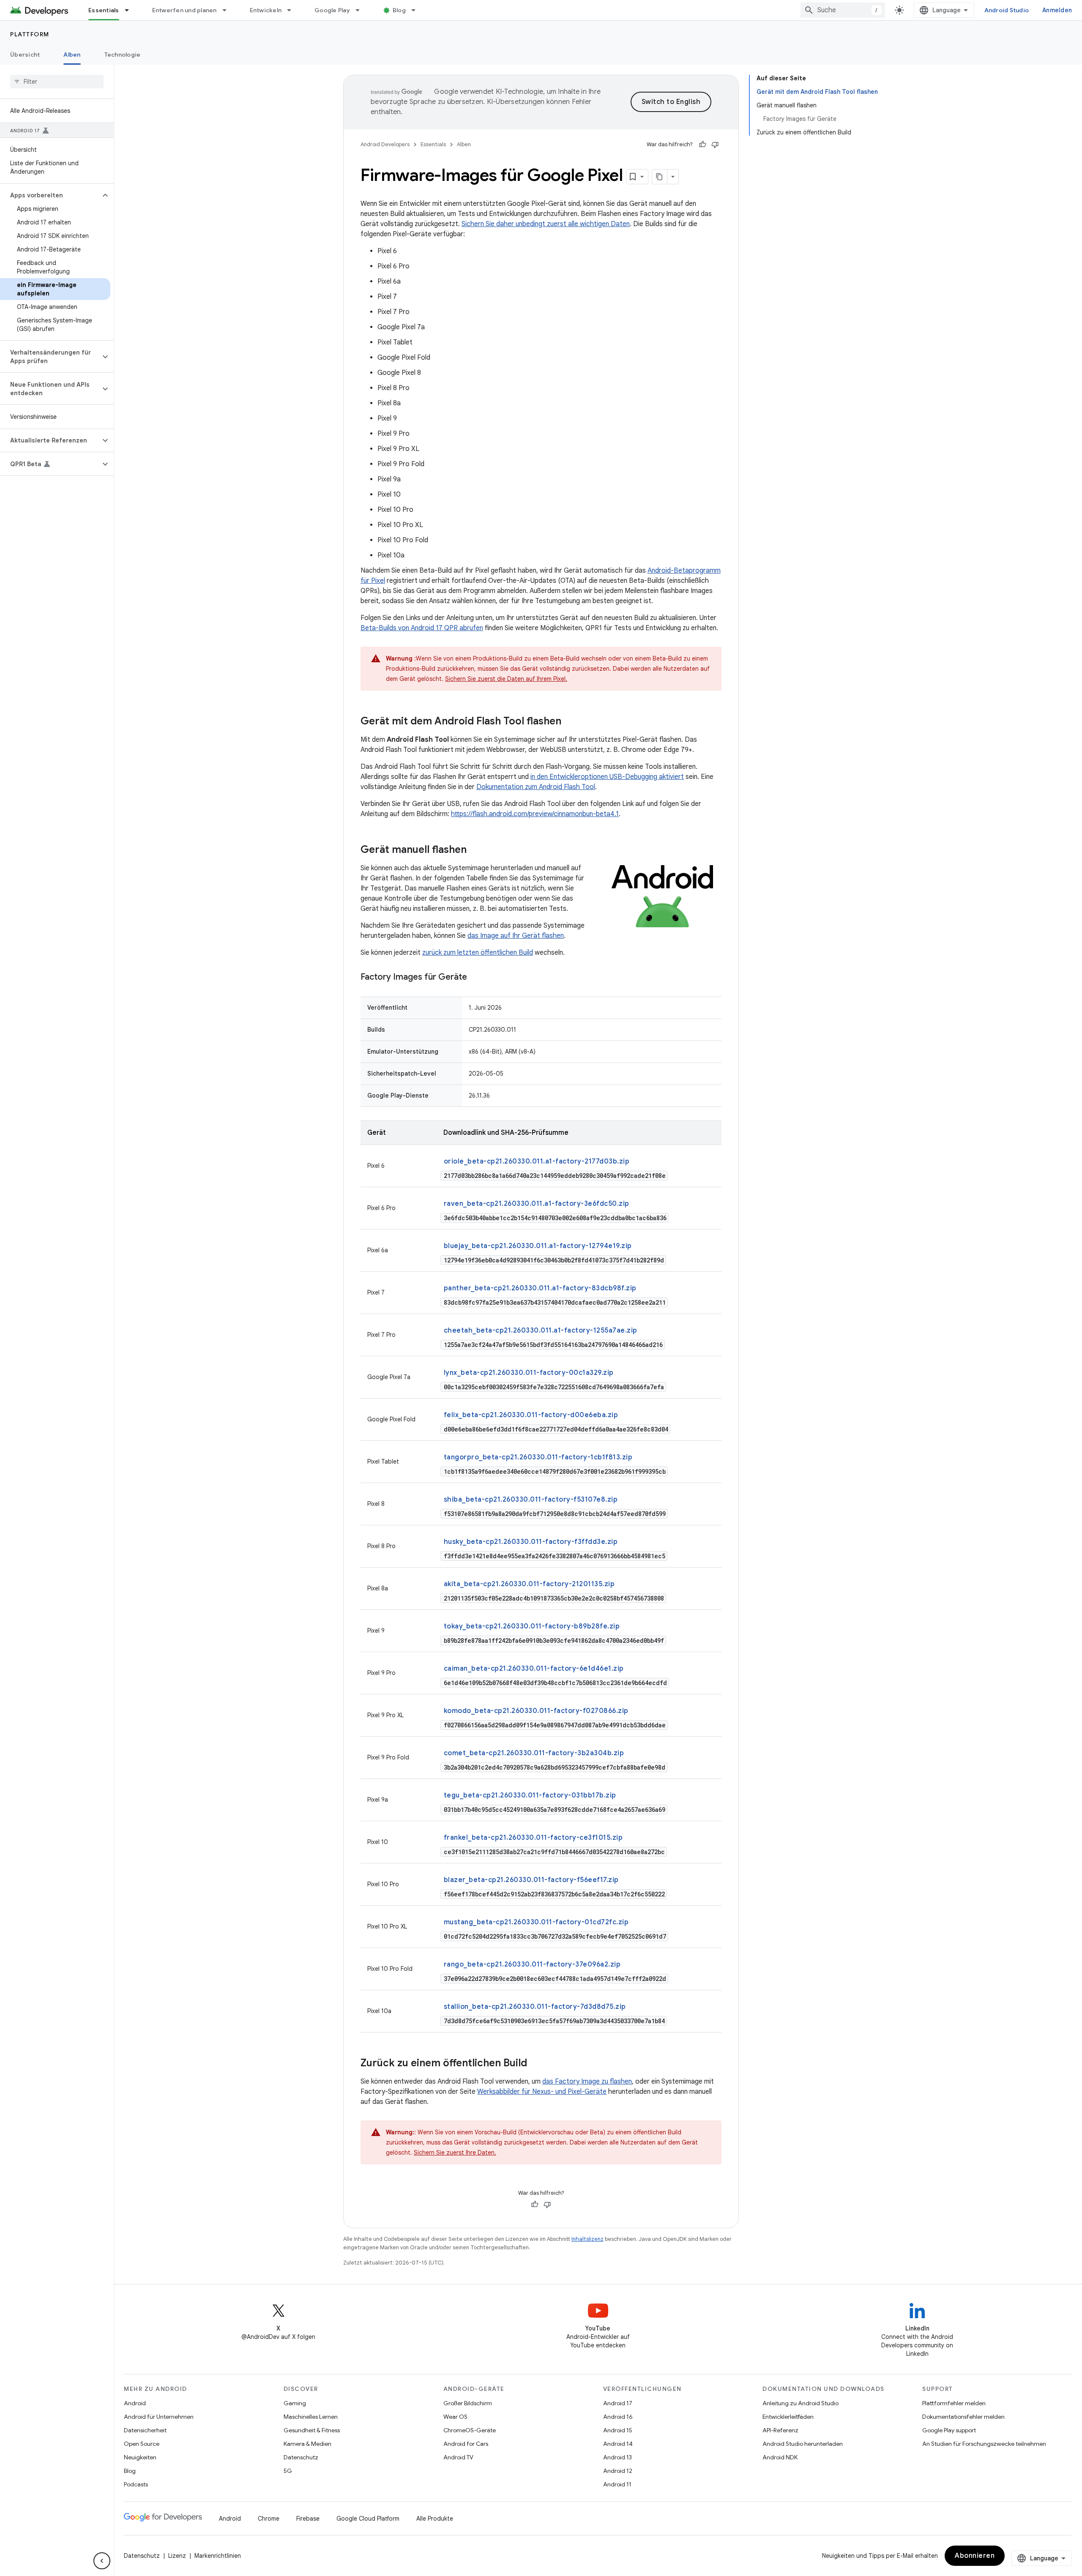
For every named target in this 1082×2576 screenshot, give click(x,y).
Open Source (142, 2444)
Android (135, 2403)
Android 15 (618, 2430)
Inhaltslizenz (587, 2239)
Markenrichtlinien (218, 2556)
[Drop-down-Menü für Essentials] (131, 10)
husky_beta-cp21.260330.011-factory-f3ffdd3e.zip (531, 1542)
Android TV (458, 2457)
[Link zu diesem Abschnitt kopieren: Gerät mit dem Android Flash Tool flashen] (570, 722)
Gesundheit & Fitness (312, 2430)
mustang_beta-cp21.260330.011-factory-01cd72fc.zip (536, 1922)
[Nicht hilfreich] (715, 145)
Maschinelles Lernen (311, 2417)
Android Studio (1007, 10)
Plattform (30, 34)
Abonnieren (975, 2556)
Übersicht (25, 55)
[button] (50, 195)
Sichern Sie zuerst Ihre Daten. (455, 2153)
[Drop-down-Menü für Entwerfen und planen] (228, 10)
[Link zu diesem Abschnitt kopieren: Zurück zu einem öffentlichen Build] (536, 2064)
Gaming (295, 2403)
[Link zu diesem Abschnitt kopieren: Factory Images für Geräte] (475, 978)
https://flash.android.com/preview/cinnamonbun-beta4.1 (535, 814)
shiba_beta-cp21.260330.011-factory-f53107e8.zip (531, 1500)
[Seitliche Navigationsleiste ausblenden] (102, 2561)
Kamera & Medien (307, 2444)
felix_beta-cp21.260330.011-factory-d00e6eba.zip (531, 1415)
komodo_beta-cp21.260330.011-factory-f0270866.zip (536, 1711)
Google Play (332, 10)
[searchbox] (57, 82)
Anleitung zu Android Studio (801, 2403)
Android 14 (618, 2444)
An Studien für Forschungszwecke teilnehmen (984, 2444)
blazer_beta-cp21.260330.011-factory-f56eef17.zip (531, 1880)
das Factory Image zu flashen (587, 2082)
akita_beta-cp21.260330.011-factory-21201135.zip (529, 1584)
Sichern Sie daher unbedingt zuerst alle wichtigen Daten (546, 224)
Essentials (104, 10)
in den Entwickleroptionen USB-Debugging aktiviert (607, 777)
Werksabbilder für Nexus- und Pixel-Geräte (542, 2092)
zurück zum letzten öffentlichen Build (478, 953)
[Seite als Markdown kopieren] (660, 177)
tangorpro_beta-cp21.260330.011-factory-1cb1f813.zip (538, 1457)
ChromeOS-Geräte (470, 2430)
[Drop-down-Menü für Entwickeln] (293, 10)
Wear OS (455, 2417)
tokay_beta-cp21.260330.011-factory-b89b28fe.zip (532, 1626)
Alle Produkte (435, 2519)
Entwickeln (266, 10)
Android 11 (617, 2484)
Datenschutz (301, 2457)
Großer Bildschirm (468, 2403)
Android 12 (618, 2471)
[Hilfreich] (702, 145)
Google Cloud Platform (368, 2519)
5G (288, 2471)
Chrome (269, 2519)
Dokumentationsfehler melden (963, 2417)
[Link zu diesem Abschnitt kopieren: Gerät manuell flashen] (475, 850)
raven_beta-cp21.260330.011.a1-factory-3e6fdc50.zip (537, 1204)
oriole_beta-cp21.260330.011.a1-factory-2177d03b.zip (537, 1161)
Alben (72, 55)
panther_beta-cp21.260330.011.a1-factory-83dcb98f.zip (540, 1288)
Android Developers (385, 144)
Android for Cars (466, 2444)
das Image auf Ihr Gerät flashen (516, 936)
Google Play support (949, 2430)
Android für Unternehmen (159, 2417)
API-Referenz (780, 2430)
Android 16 (618, 2417)
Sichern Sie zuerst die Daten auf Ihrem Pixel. (506, 679)
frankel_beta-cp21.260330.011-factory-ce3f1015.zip (533, 1838)
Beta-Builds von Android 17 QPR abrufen (422, 628)
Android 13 (618, 2457)
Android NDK (780, 2457)
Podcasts (136, 2484)
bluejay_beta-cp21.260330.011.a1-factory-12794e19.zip (538, 1246)
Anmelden (1057, 10)
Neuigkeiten (140, 2457)
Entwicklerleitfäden (788, 2417)
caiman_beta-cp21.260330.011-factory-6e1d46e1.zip (534, 1669)
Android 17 (618, 2403)
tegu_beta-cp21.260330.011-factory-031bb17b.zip (530, 1795)
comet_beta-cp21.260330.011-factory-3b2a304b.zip (534, 1753)
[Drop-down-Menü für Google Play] (361, 10)
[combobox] (843, 10)
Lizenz (177, 2556)
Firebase (308, 2519)
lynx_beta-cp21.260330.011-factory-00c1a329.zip (529, 1373)
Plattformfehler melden (954, 2403)
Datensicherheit (145, 2430)
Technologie (123, 55)
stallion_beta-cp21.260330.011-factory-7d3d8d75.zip (535, 2007)
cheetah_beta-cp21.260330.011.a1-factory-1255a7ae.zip (541, 1330)
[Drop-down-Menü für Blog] (417, 10)
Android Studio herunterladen (803, 2444)
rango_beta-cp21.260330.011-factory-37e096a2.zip (532, 1964)
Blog (399, 10)
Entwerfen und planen (184, 10)
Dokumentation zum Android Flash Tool (536, 787)
